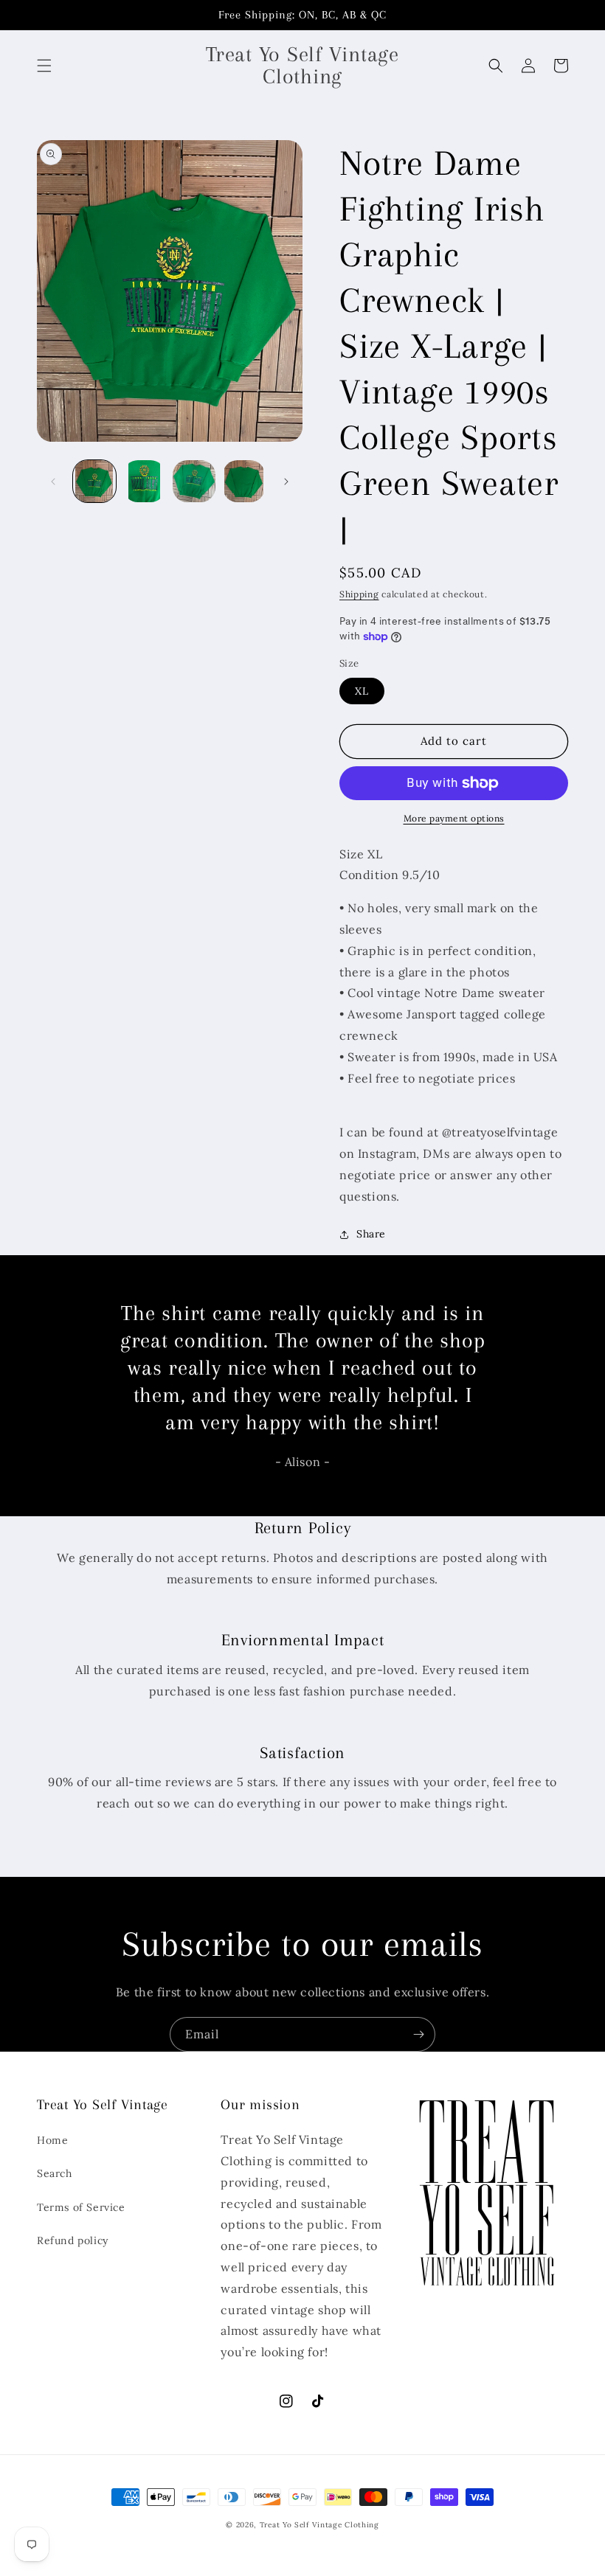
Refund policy (73, 2240)
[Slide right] (286, 482)
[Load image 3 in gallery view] (194, 482)
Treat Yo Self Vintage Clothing (319, 2525)
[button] (44, 66)
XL (362, 691)
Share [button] (371, 1234)
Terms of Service (81, 2207)
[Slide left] (53, 482)
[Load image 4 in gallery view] (244, 482)
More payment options (454, 818)
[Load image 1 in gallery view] (94, 482)
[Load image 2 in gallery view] (145, 482)
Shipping (359, 594)
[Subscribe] (418, 2034)
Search (55, 2173)
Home (52, 2140)
